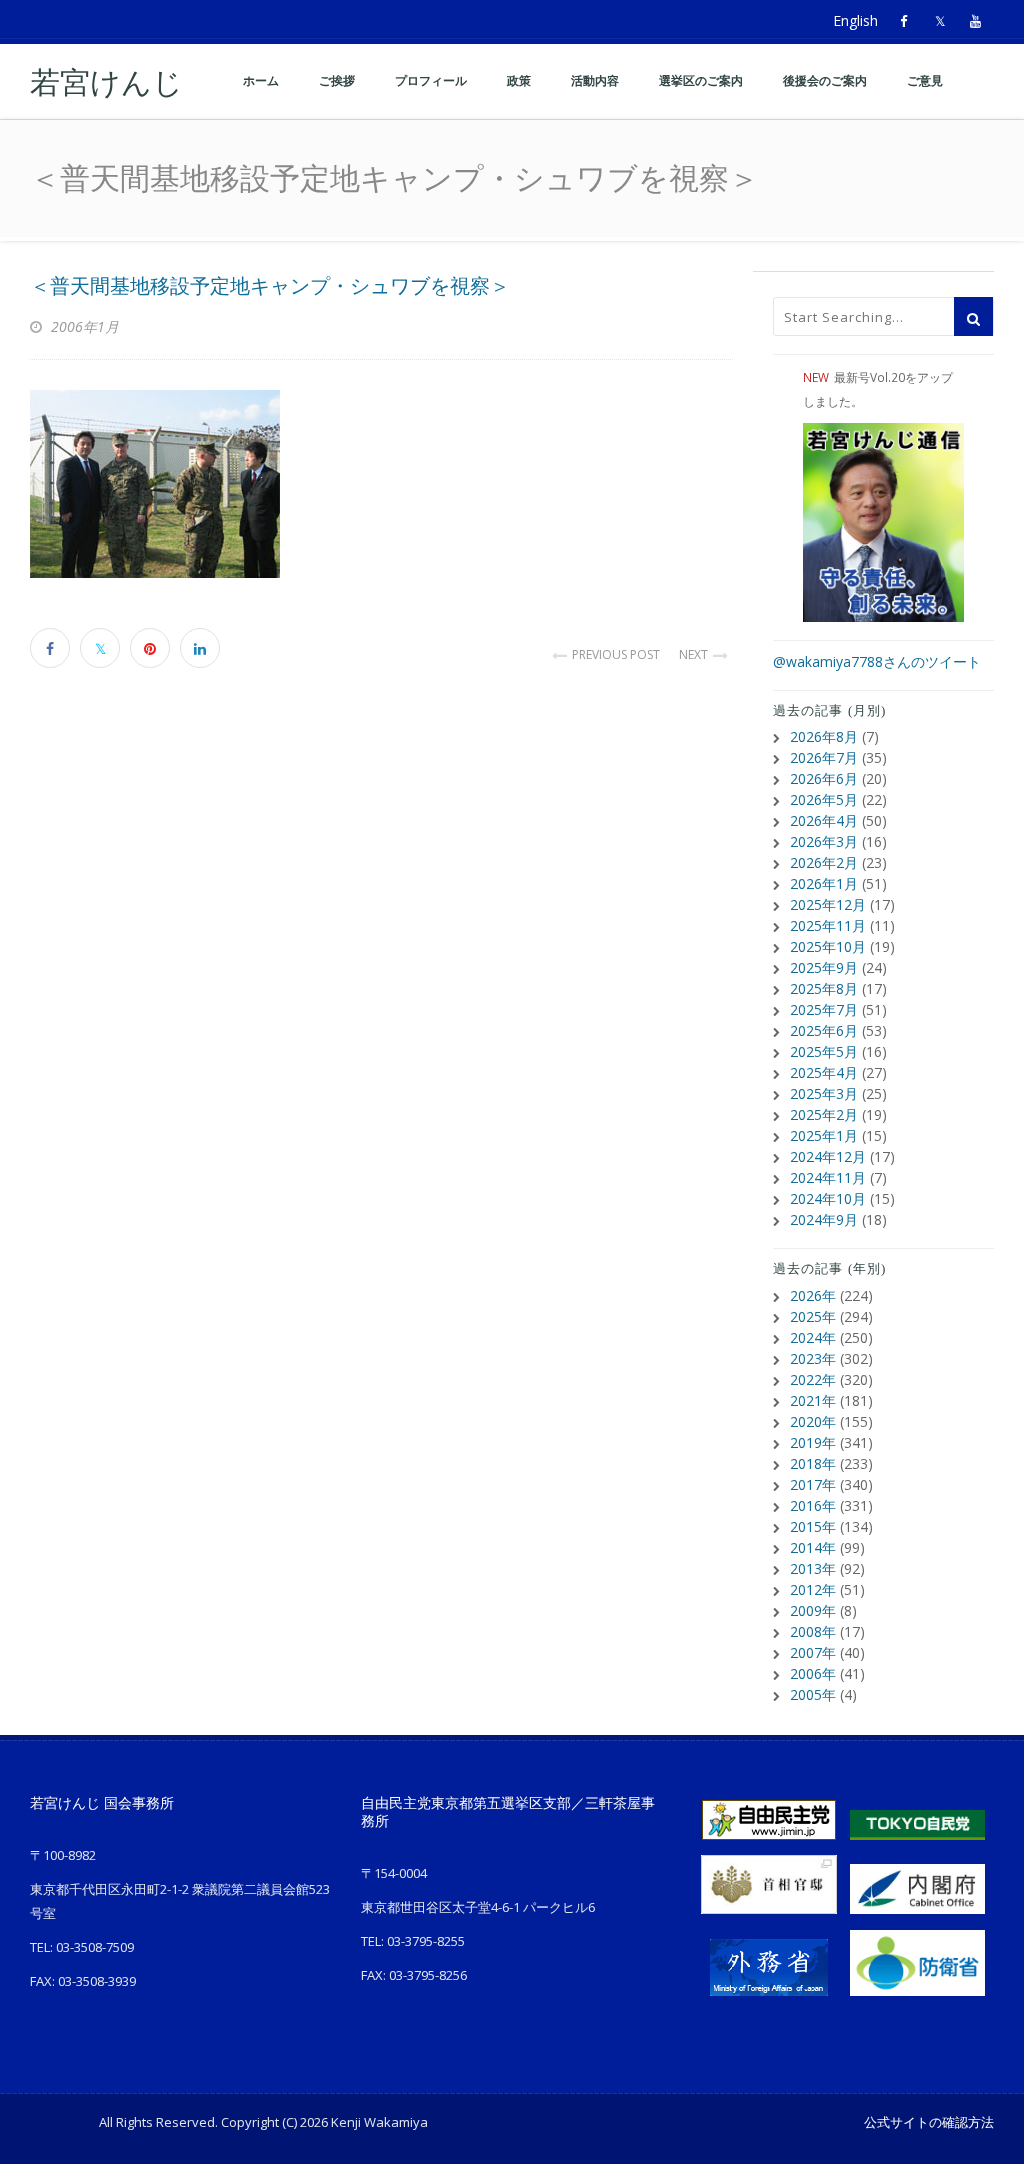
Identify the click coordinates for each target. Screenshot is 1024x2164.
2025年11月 (828, 925)
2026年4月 (824, 820)
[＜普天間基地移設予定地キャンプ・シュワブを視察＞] (381, 484)
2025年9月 (824, 967)
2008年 (813, 1631)
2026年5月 (824, 799)
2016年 (813, 1505)
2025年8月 (824, 988)
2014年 (813, 1547)
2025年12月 (828, 904)
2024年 (813, 1337)
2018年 (813, 1463)
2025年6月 (824, 1030)
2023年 (813, 1358)
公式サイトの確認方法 (929, 2122)
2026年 (813, 1295)
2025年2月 (824, 1114)
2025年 (813, 1316)
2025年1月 (824, 1135)
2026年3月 (824, 841)
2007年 (813, 1652)
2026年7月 (824, 757)
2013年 (813, 1568)
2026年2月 (824, 862)
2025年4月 (824, 1072)
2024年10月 (828, 1198)
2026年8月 (824, 736)
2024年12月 (828, 1156)
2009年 (813, 1610)
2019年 (813, 1442)
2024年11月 (828, 1177)
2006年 (813, 1673)
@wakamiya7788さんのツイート (877, 661)
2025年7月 (824, 1009)
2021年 (813, 1400)
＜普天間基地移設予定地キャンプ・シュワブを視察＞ (270, 286)
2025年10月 (828, 946)
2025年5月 (824, 1051)
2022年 (813, 1379)
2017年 (813, 1484)
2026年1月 (824, 883)
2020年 (813, 1421)
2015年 (813, 1526)
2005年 (813, 1694)
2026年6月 (824, 778)
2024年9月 (824, 1219)
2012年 (813, 1589)
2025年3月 (824, 1093)
